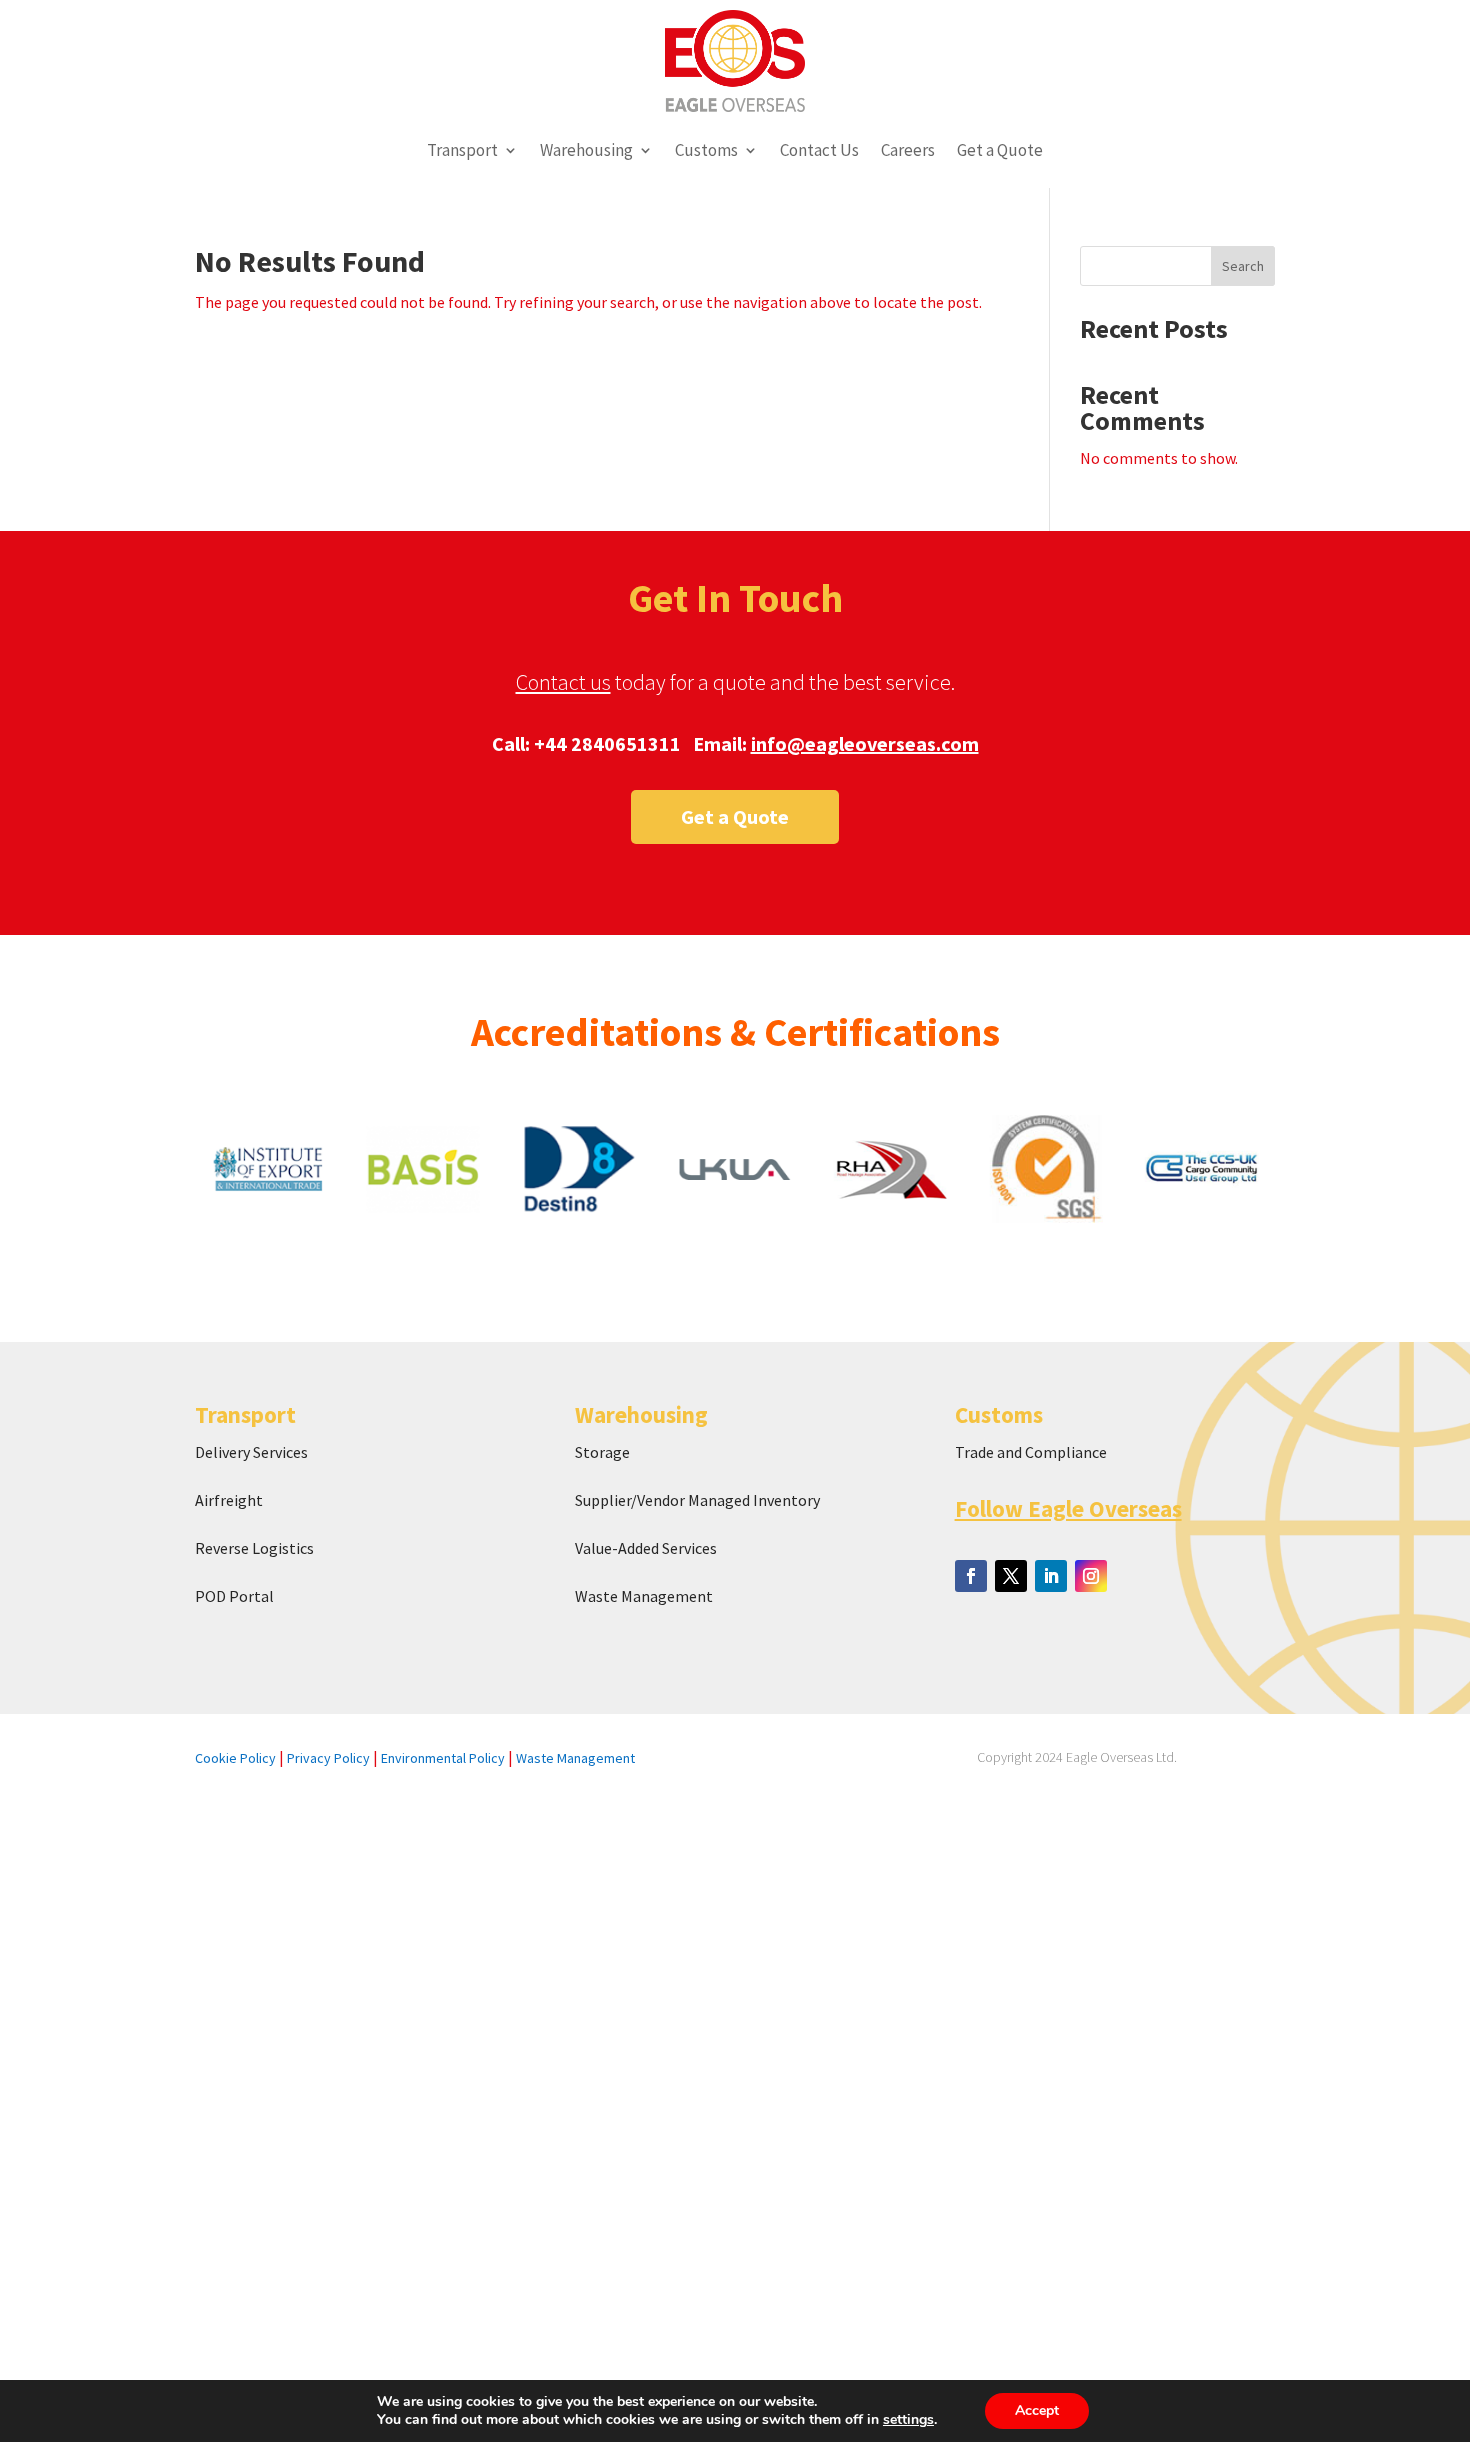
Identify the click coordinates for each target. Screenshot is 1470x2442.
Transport (462, 150)
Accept (1037, 2410)
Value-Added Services (646, 1548)
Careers (908, 150)
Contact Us (819, 150)
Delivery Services (251, 1452)
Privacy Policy (328, 1758)
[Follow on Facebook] (971, 1576)
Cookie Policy (235, 1758)
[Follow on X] (1011, 1576)
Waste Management (645, 1596)
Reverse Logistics (254, 1548)
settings (908, 2420)
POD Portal (234, 1596)
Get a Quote (1000, 150)
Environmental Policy (443, 1758)
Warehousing (586, 150)
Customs (706, 150)
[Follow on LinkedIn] (1051, 1576)
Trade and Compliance (1031, 1452)
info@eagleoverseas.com (865, 743)
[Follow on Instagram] (1091, 1576)
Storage (602, 1452)
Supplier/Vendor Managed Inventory (697, 1500)
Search (1243, 266)
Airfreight (229, 1500)
